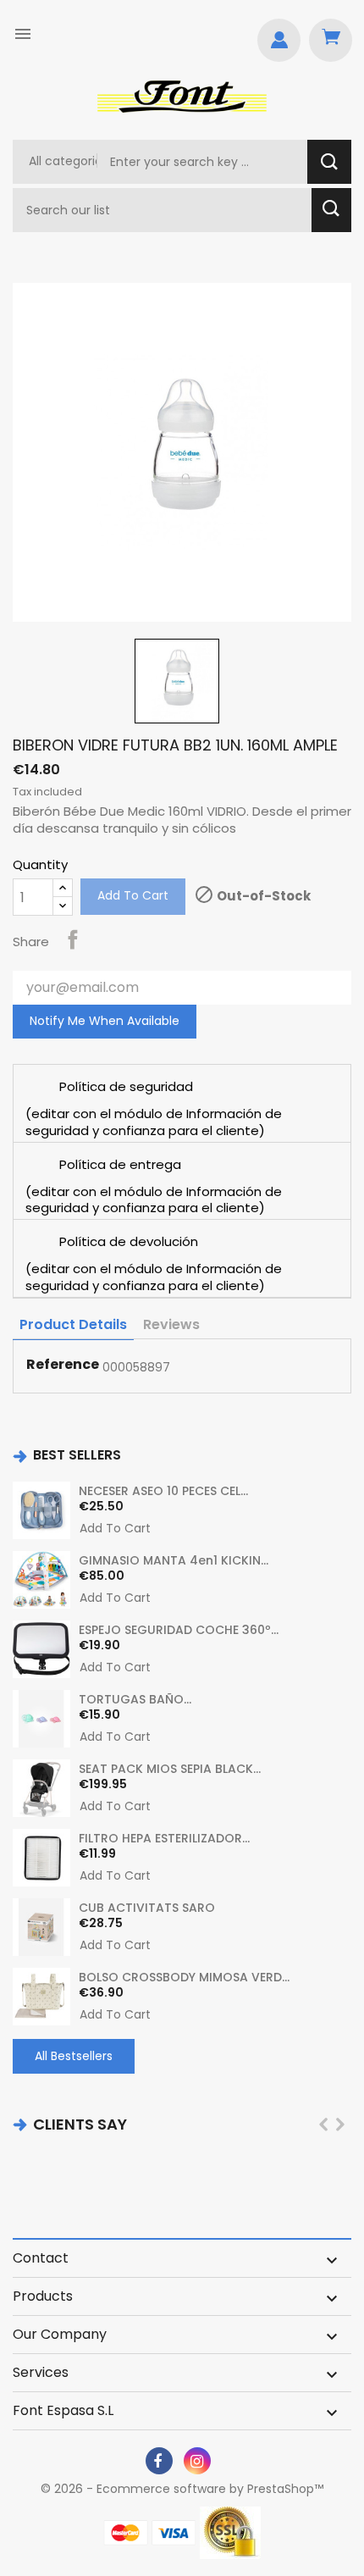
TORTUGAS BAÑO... (135, 1699)
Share (73, 939)
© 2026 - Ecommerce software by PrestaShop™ (182, 2489)
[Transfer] (230, 2533)
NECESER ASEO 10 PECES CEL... (163, 1491)
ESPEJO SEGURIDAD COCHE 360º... (179, 1630)
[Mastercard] (126, 2533)
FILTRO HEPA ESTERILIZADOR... (164, 1838)
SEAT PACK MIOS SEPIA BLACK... (170, 1769)
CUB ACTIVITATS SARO (147, 1908)
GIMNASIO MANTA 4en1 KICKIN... (174, 1560)
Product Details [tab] (73, 1324)
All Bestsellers (74, 2056)
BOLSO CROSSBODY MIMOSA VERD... (184, 1977)
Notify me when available (105, 1021)
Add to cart (133, 895)
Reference (63, 1365)
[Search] (329, 162)
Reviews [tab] (171, 1324)
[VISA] (174, 2533)
